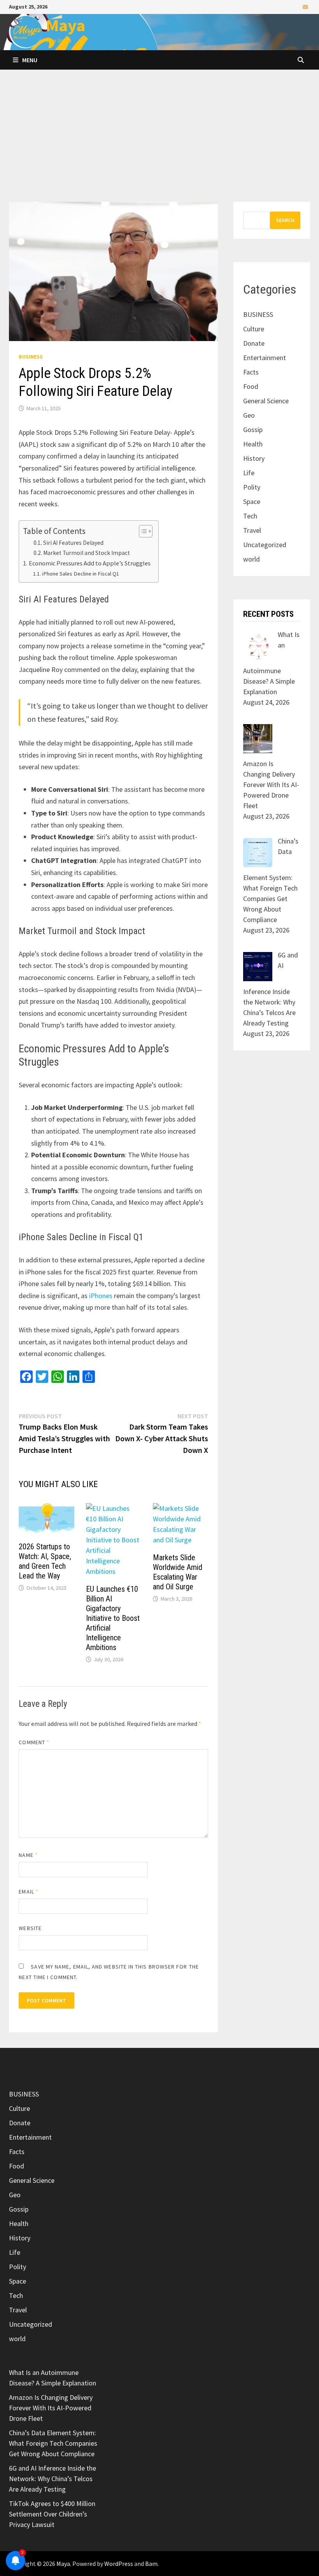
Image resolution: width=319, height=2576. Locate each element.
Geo (249, 415)
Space (252, 501)
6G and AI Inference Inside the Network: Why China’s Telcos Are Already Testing (53, 2479)
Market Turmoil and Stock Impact (87, 553)
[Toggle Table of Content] (142, 531)
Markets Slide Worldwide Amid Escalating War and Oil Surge (178, 1572)
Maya (66, 25)
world (252, 559)
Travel (252, 530)
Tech (250, 516)
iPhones (101, 1296)
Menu (30, 60)
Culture (254, 329)
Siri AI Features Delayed (73, 543)
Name (28, 1855)
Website (30, 1928)
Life (249, 473)
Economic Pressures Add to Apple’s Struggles (89, 563)
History (254, 458)
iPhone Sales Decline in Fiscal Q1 (81, 574)
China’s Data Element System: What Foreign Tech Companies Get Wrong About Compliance (53, 2443)
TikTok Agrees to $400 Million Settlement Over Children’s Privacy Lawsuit (52, 2514)
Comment (34, 1742)
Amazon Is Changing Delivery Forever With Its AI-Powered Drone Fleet (51, 2408)
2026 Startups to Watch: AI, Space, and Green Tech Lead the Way (45, 1561)
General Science (266, 401)
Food (251, 386)
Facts (251, 372)
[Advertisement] (159, 143)
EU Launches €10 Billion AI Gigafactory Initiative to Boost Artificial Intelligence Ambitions (113, 1618)
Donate (254, 343)
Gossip (253, 430)
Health (253, 444)
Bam (151, 2564)
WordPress (119, 2564)
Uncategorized (265, 545)
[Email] (305, 6)
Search (285, 220)
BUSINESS (31, 357)
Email (29, 1892)
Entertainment (265, 358)
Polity (252, 487)
